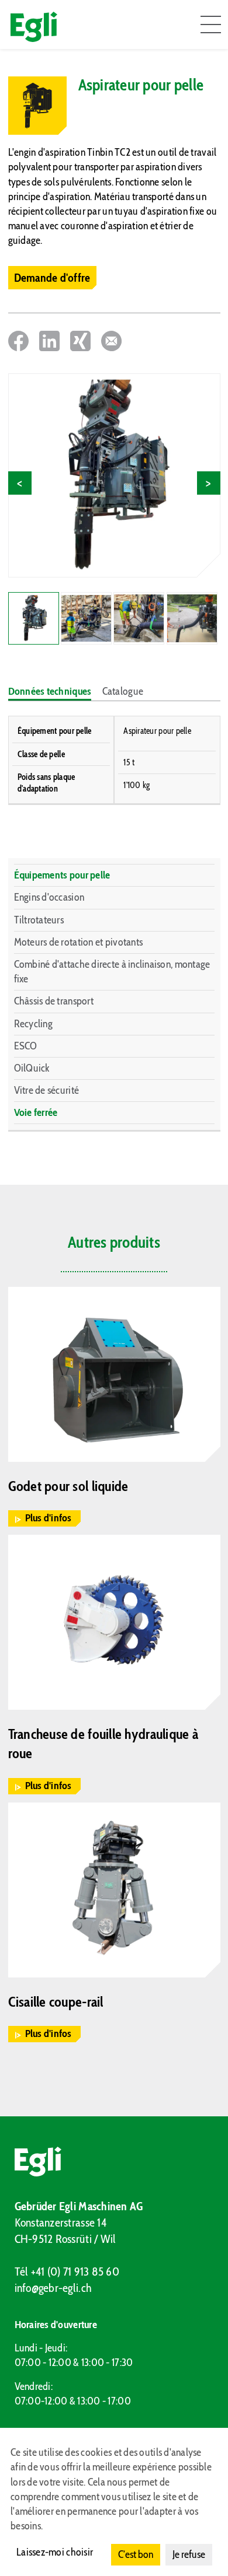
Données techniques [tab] (50, 691)
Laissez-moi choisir (55, 2552)
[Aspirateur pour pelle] (114, 475)
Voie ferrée (36, 1112)
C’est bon (136, 2554)
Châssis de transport (54, 1001)
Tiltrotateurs (39, 920)
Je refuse (189, 2554)
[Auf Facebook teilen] (18, 341)
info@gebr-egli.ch (53, 2288)
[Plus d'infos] (114, 1374)
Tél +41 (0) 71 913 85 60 (67, 2271)
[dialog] (114, 2502)
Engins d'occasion (49, 897)
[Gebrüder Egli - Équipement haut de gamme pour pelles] (114, 2162)
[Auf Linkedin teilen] (49, 341)
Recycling (33, 1024)
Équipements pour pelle (62, 875)
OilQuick (32, 1068)
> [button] (208, 483)
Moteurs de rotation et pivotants (79, 942)
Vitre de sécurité (47, 1090)
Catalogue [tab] (123, 691)
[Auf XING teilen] (80, 341)
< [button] (20, 483)
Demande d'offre (52, 278)
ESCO (26, 1046)
